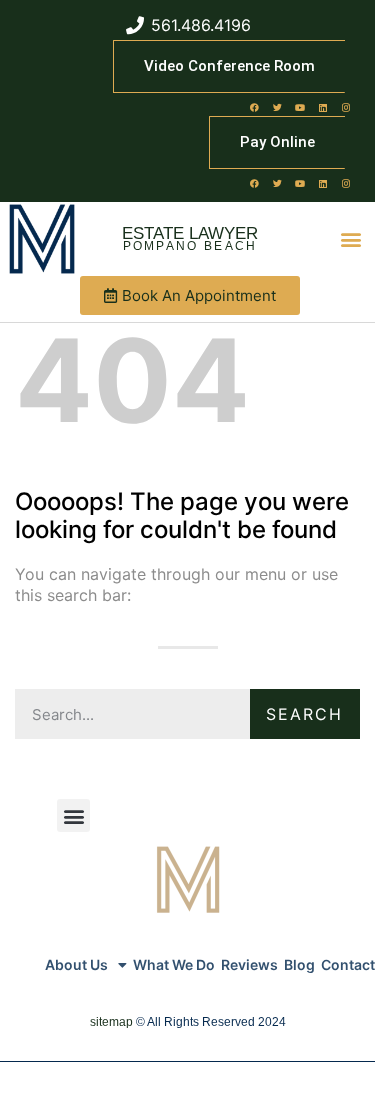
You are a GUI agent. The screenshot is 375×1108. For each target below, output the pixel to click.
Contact (348, 964)
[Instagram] (346, 107)
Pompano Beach (190, 246)
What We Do (174, 964)
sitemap (111, 1022)
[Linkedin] (323, 107)
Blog (299, 964)
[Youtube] (300, 107)
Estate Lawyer (190, 233)
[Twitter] (277, 107)
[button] (351, 239)
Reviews (249, 964)
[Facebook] (254, 107)
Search (304, 714)
